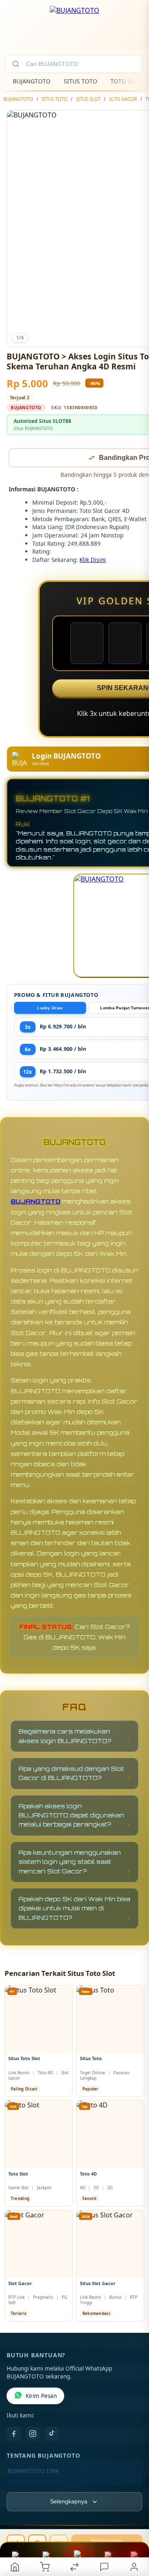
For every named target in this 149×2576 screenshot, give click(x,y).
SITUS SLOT (88, 99)
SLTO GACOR (123, 99)
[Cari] (16, 64)
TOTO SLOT (126, 81)
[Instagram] (33, 2434)
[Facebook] (14, 2434)
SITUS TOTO (81, 81)
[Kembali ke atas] (133, 2520)
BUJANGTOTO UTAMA (37, 2485)
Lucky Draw (50, 1009)
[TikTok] (52, 2434)
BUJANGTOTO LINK (33, 2472)
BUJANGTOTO (32, 81)
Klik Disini (93, 560)
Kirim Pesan (41, 2397)
